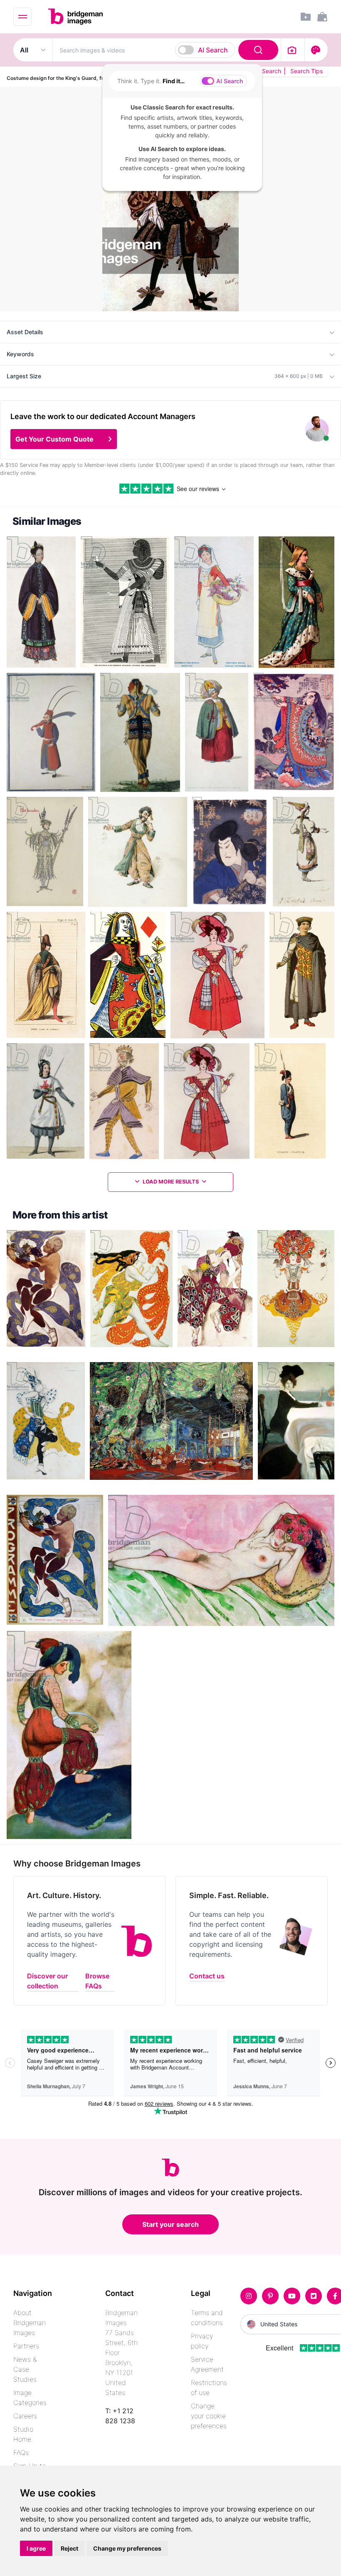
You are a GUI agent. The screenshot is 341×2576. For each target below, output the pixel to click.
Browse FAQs (97, 1981)
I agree (36, 2548)
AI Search (213, 50)
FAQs (21, 2452)
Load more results (171, 1182)
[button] (64, 439)
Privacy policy (202, 2341)
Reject (69, 2548)
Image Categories (30, 2397)
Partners (26, 2346)
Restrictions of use (209, 2387)
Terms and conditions (207, 2318)
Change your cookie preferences (209, 2416)
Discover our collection (47, 1981)
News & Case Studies (25, 2369)
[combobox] (167, 50)
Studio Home (23, 2434)
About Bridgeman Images (30, 2323)
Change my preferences (127, 2548)
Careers (25, 2416)
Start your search (170, 2224)
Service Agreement (207, 2364)
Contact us (207, 1976)
